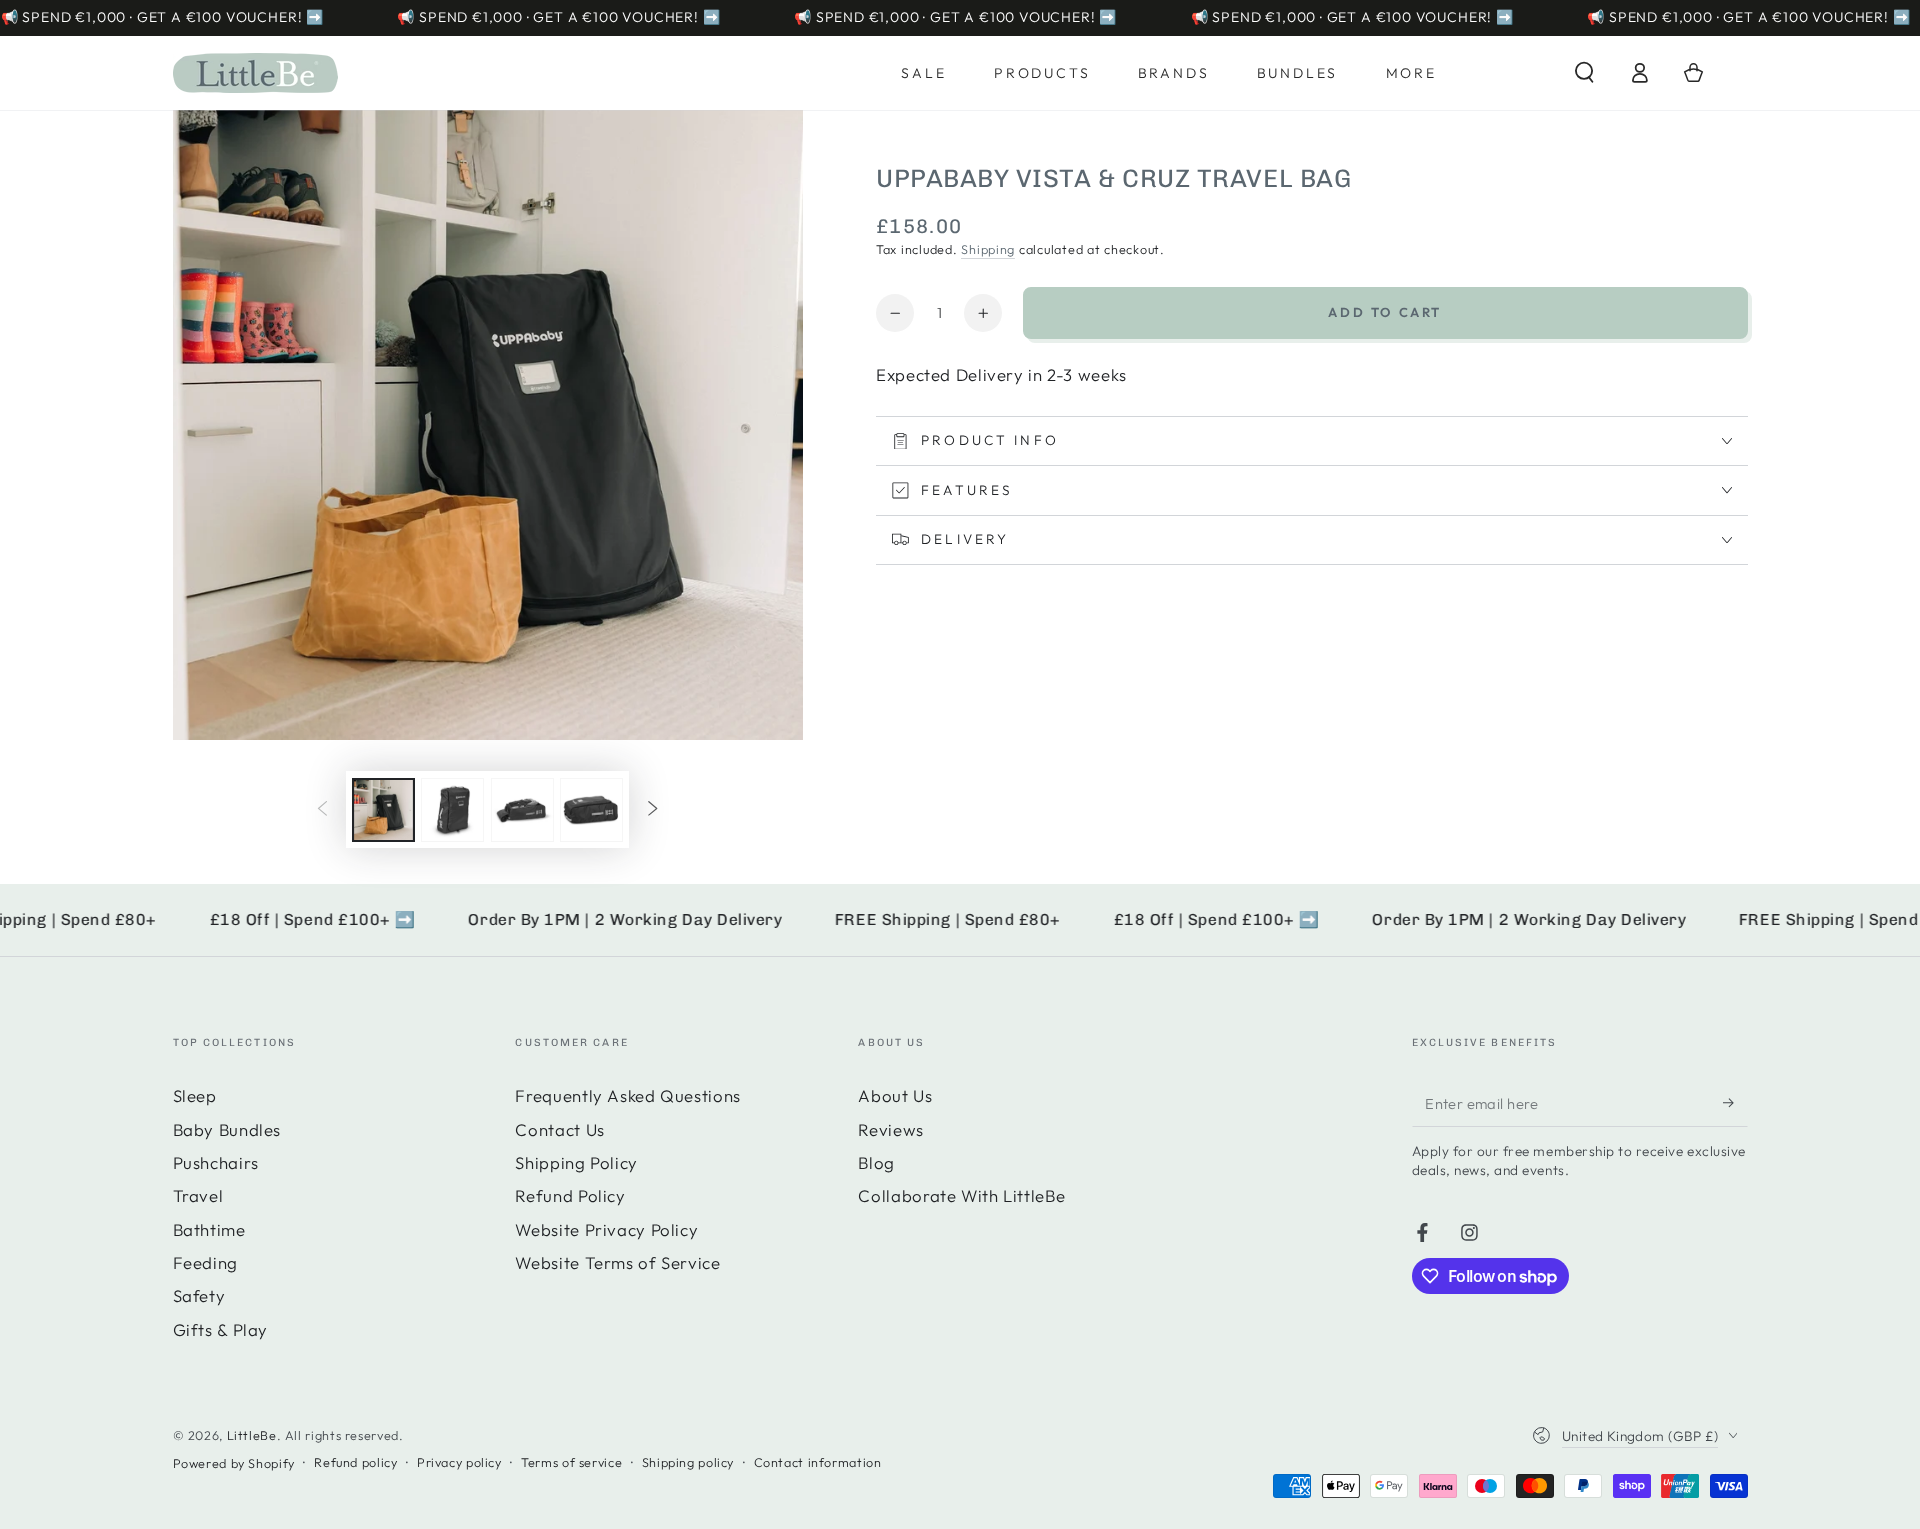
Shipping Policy (576, 1162)
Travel (198, 1195)
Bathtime (209, 1229)
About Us (895, 1095)
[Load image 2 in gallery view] (452, 810)
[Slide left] (323, 810)
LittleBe (252, 1435)
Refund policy (355, 1462)
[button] (1584, 73)
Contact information (818, 1462)
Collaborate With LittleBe (961, 1195)
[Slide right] (652, 810)
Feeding (205, 1262)
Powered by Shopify (234, 1463)
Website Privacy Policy (606, 1229)
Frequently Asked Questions (627, 1095)
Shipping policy (688, 1462)
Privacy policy (459, 1462)
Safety (199, 1295)
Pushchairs (216, 1162)
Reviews (890, 1129)
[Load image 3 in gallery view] (522, 810)
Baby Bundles (227, 1129)
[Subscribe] (1735, 1102)
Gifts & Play (221, 1329)
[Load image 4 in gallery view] (591, 810)
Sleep (195, 1095)
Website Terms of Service (617, 1262)
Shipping (988, 249)
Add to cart (1385, 312)
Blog (876, 1162)
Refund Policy (570, 1195)
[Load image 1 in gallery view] (383, 810)
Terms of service (571, 1462)
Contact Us (559, 1129)
